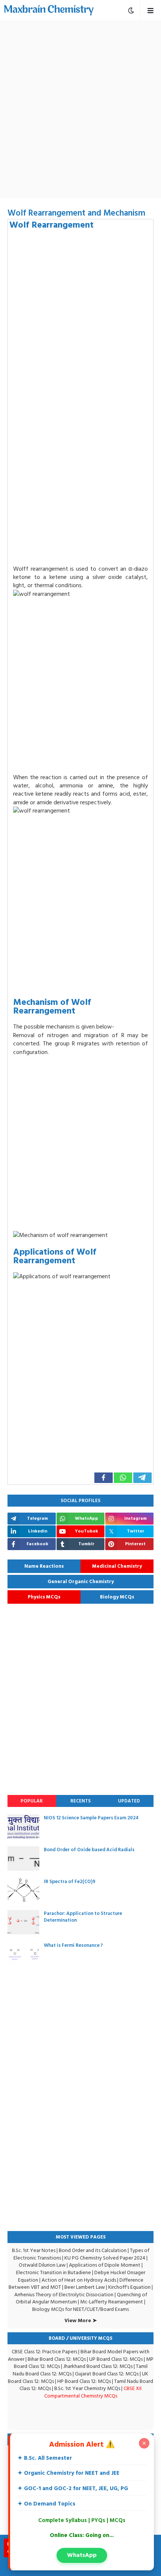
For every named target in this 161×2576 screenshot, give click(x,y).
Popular (32, 1801)
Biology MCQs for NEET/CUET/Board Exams (80, 2309)
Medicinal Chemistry (117, 1566)
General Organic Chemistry (81, 1582)
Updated (129, 1801)
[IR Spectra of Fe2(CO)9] (23, 1890)
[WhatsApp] (123, 1478)
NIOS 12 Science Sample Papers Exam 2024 (91, 1818)
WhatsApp (82, 2555)
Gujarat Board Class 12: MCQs (107, 2374)
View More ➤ (81, 2321)
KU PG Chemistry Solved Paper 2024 (105, 2258)
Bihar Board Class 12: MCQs (57, 2359)
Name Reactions (44, 1566)
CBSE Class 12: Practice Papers (44, 2352)
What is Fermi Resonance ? (73, 1945)
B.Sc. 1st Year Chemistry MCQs (87, 2388)
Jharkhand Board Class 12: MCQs (98, 2366)
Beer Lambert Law (85, 2287)
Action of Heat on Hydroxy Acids (79, 2280)
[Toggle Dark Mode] (131, 10)
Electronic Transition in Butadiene (54, 2272)
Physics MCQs (44, 1597)
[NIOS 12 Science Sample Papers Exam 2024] (23, 1827)
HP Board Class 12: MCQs (84, 2381)
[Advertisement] (80, 109)
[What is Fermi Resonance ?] (23, 1954)
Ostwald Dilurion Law (42, 2265)
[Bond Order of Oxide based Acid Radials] (23, 1859)
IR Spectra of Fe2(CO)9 (70, 1882)
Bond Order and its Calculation (93, 2250)
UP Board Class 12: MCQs (116, 2359)
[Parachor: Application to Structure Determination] (23, 1922)
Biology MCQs (117, 1597)
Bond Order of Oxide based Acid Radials (89, 1850)
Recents (80, 1801)
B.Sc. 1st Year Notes (34, 2250)
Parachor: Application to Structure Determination (83, 1917)
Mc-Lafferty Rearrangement (112, 2302)
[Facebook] (104, 1478)
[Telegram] (142, 1478)
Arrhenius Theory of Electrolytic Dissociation (64, 2295)
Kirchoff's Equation (129, 2287)
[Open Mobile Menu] (150, 10)
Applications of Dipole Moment (105, 2265)
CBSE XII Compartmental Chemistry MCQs (93, 2392)
